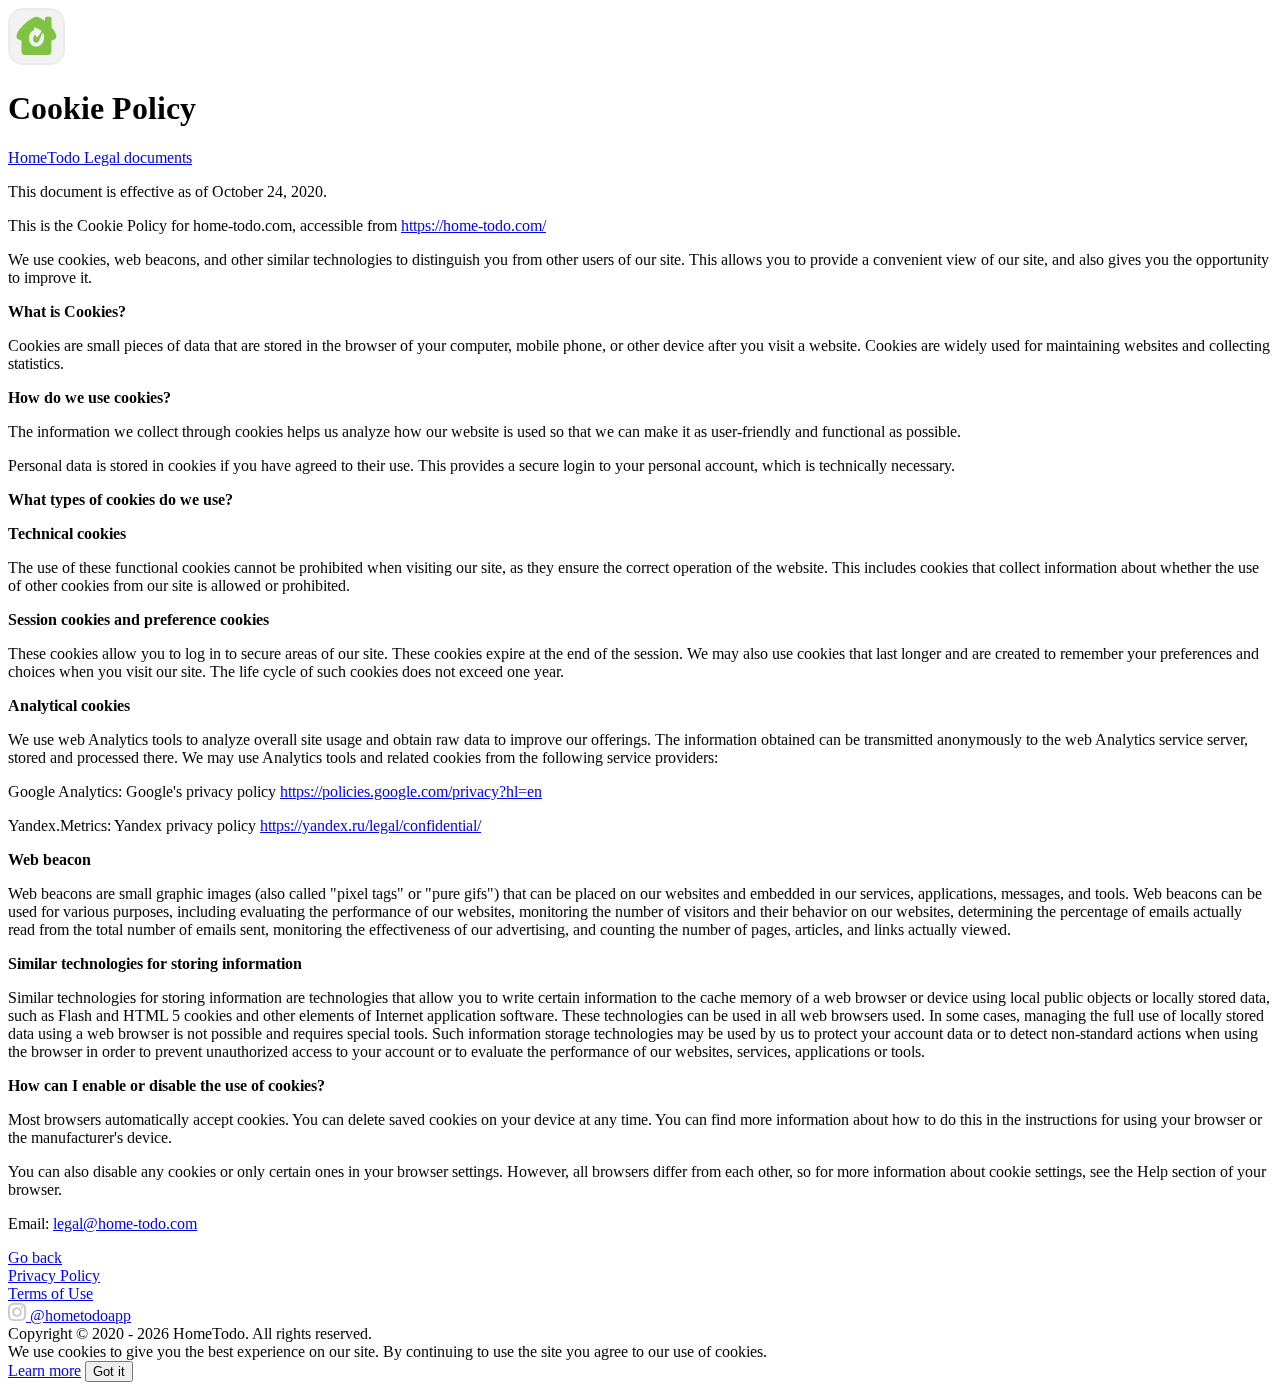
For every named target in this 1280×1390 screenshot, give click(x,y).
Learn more (44, 1370)
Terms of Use (50, 1293)
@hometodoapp (80, 1315)
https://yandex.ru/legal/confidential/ (370, 825)
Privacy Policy (54, 1275)
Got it (109, 1371)
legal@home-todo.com (125, 1223)
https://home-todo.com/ (473, 225)
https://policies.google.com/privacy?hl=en (411, 791)
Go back (35, 1257)
